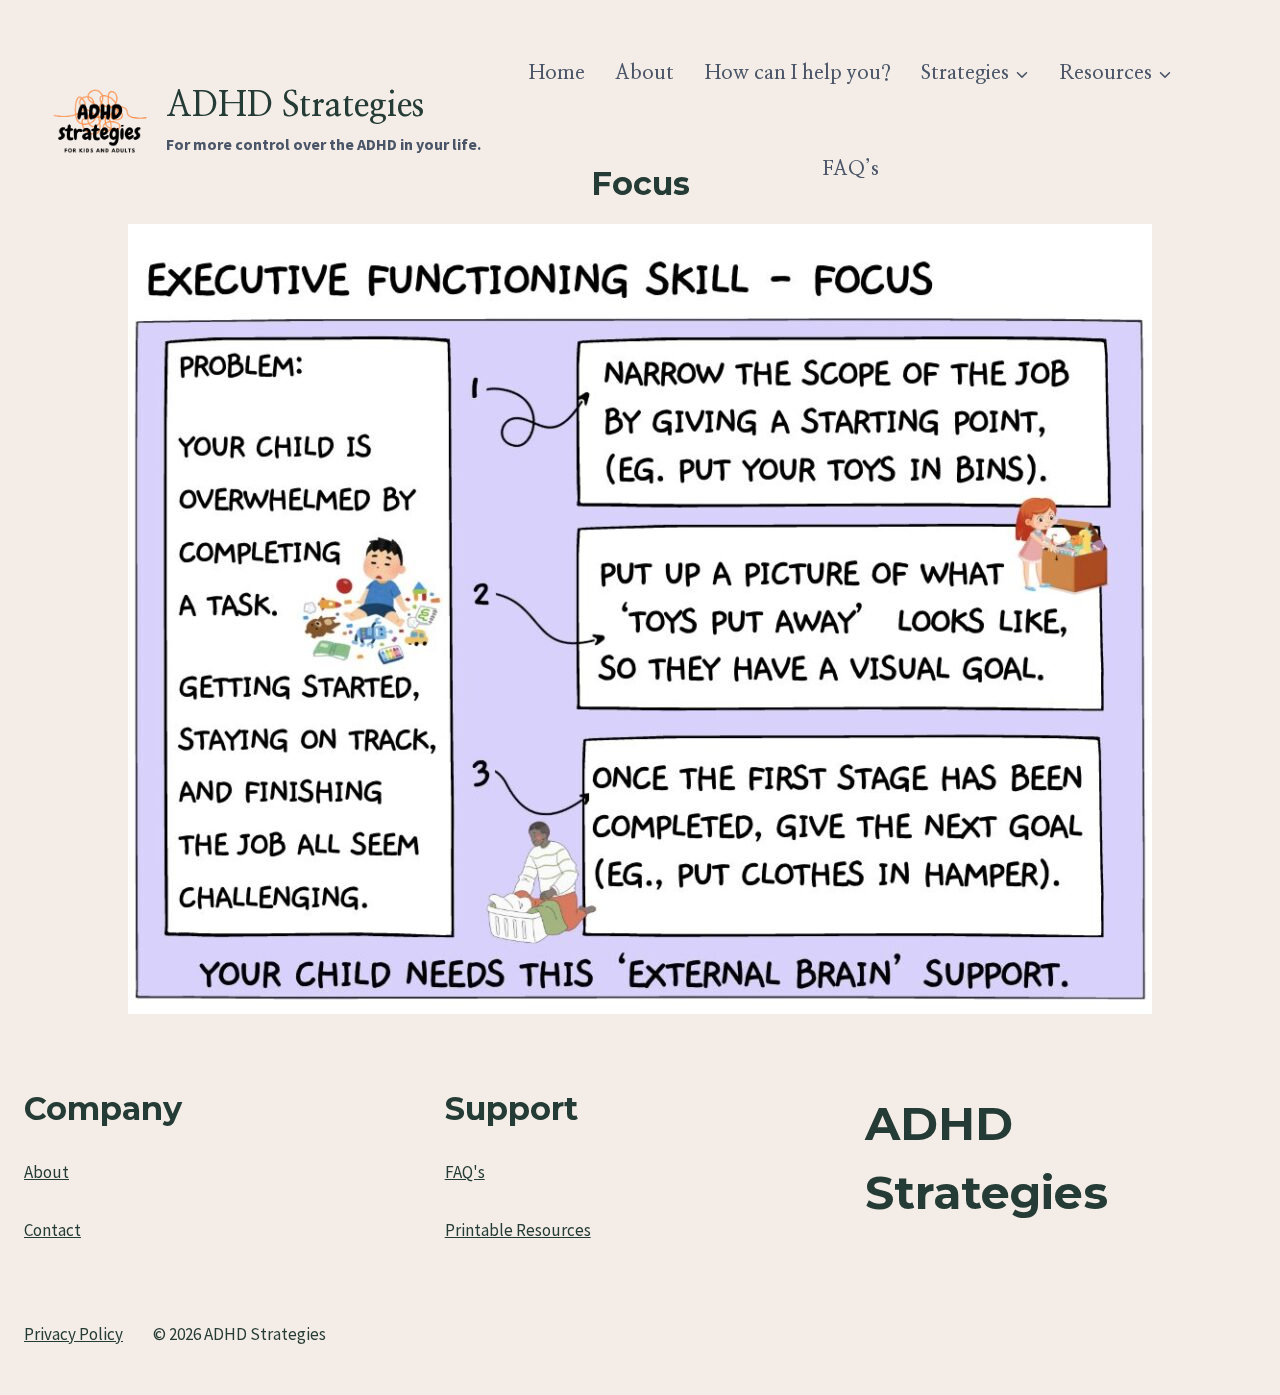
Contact (52, 1230)
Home (557, 73)
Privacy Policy (73, 1334)
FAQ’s (850, 169)
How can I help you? (798, 73)
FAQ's (465, 1172)
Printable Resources (518, 1230)
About (644, 73)
